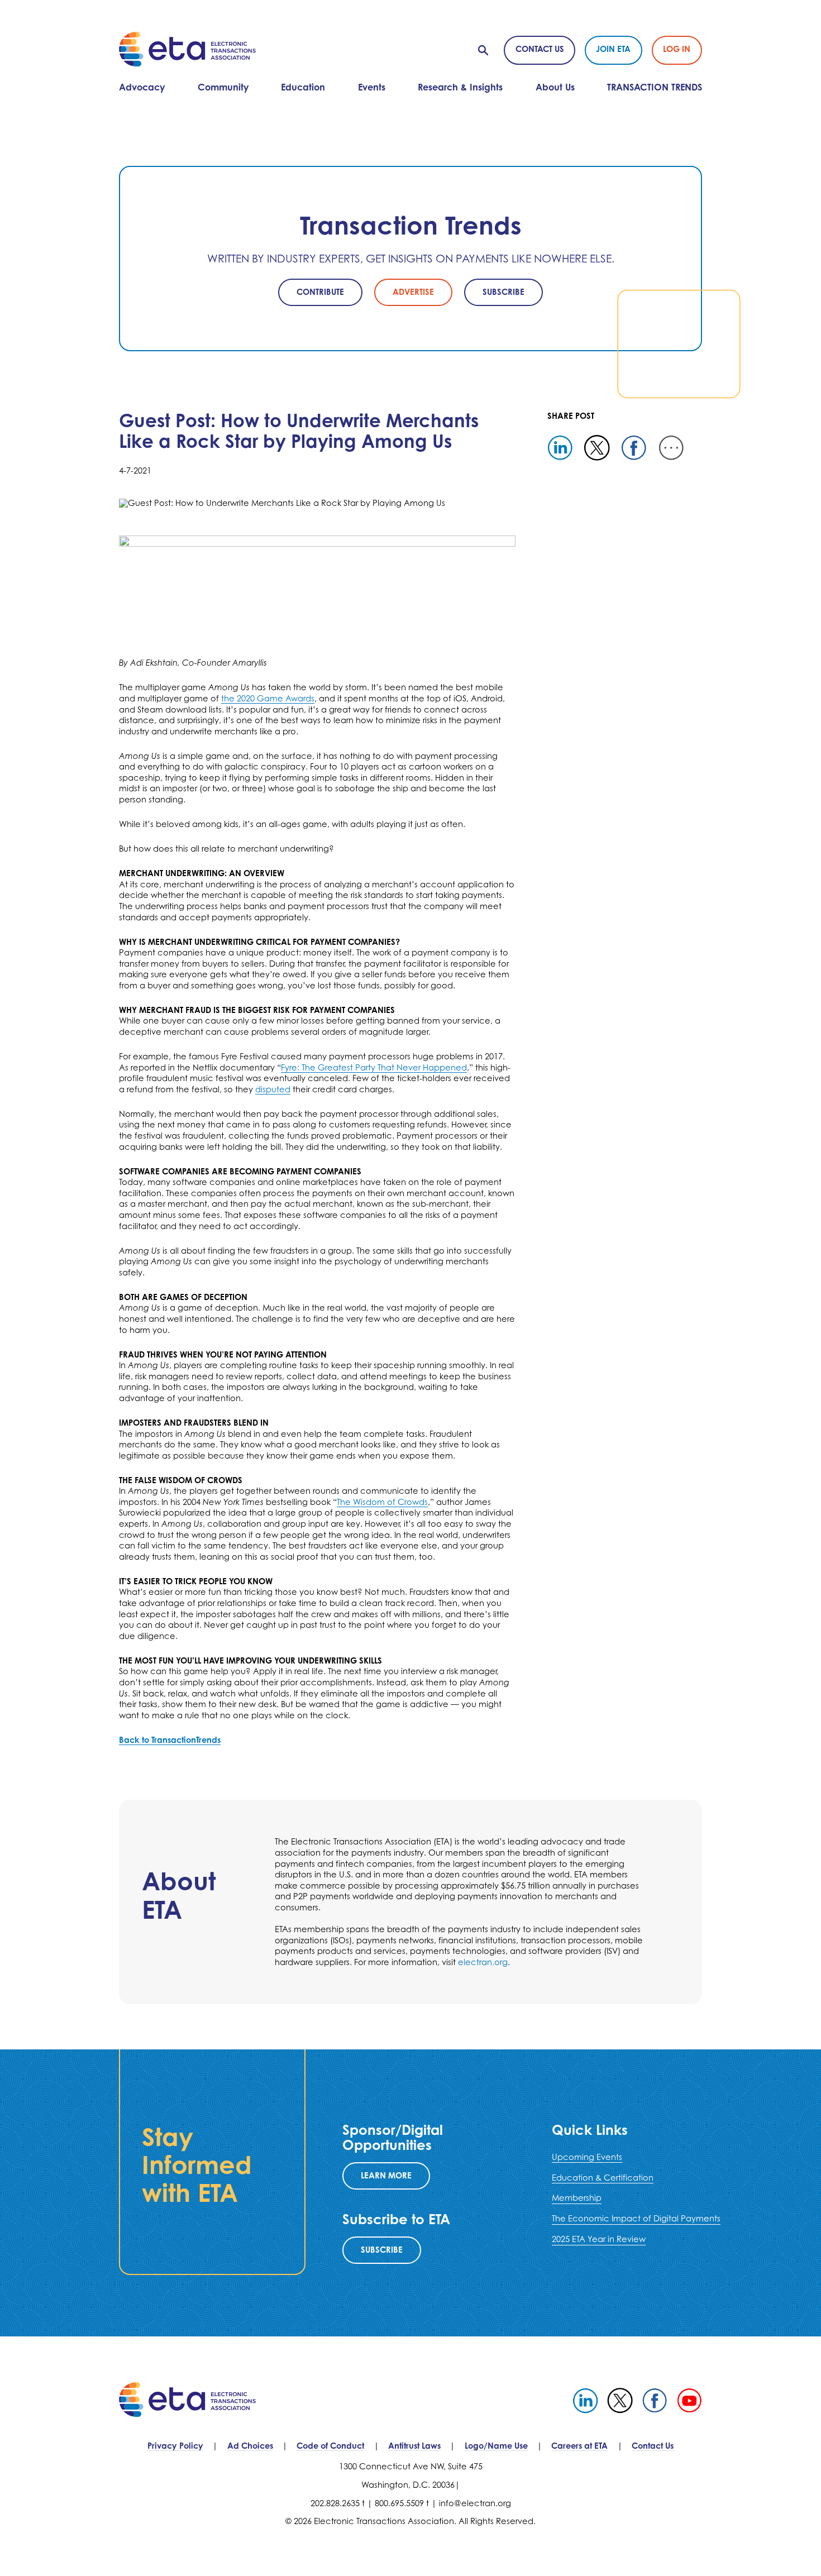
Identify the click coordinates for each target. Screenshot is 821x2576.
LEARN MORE (386, 2175)
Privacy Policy (175, 2446)
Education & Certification (603, 2178)
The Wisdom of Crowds (382, 1502)
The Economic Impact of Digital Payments (636, 2218)
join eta (613, 49)
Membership (577, 2198)
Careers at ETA (579, 2446)
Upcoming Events (587, 2157)
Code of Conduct (330, 2446)
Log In (677, 49)
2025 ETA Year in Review (599, 2239)
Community (223, 87)
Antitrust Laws (414, 2446)
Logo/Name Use (496, 2446)
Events (372, 87)
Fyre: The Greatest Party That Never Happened (374, 1067)
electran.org (483, 1962)
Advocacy (142, 87)
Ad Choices (250, 2446)
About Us (555, 87)
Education (303, 87)
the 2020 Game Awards (268, 698)
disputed (273, 1089)
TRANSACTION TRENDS (655, 87)
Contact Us (540, 49)
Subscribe (382, 2250)
